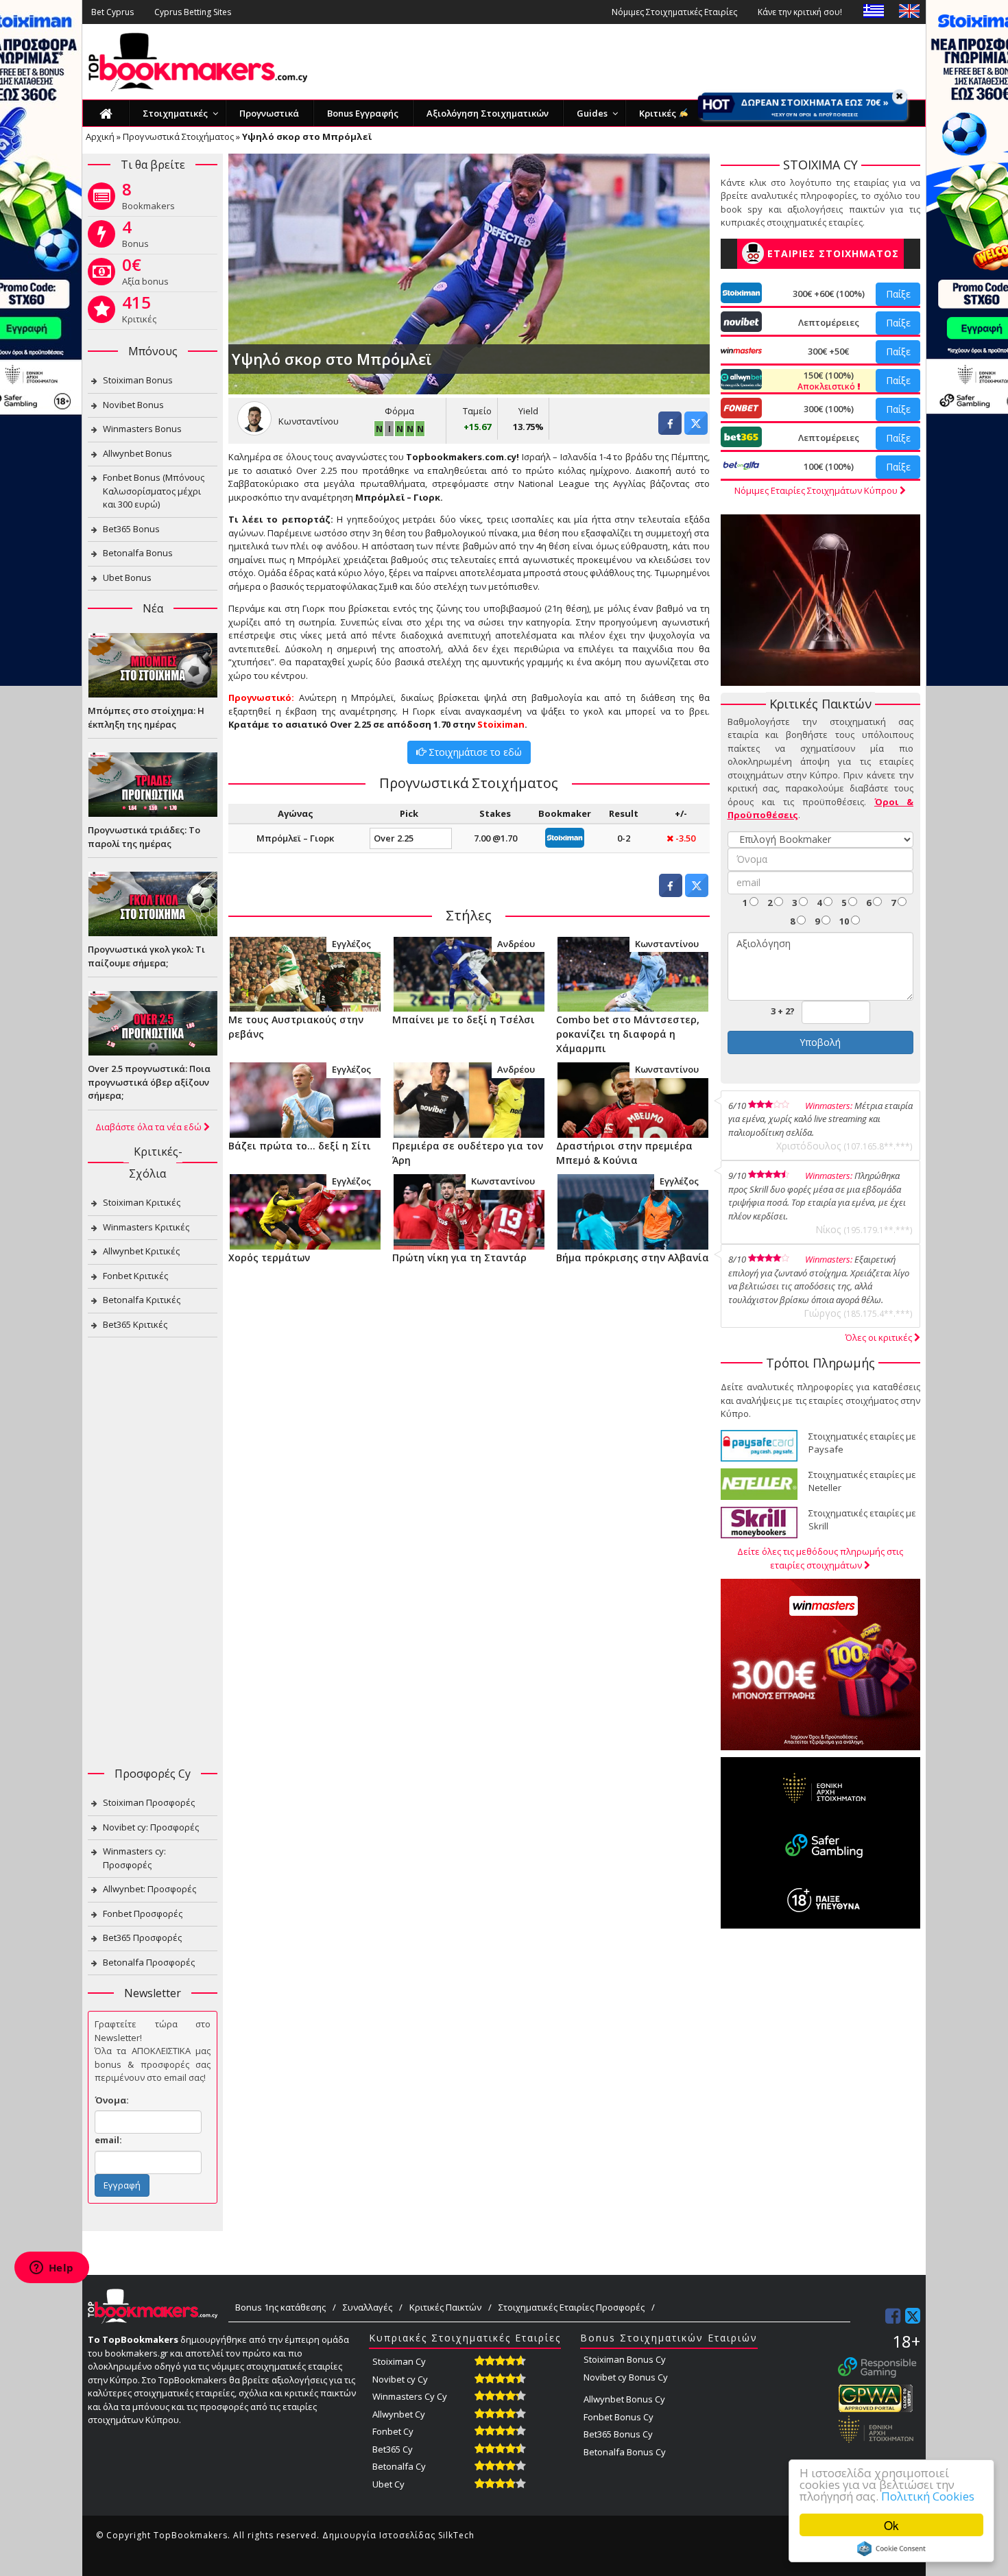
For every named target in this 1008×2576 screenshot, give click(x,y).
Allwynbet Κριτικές (141, 1251)
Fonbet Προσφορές (143, 1913)
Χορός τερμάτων (269, 1257)
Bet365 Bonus (131, 529)
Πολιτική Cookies (928, 2496)
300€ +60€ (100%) (829, 294)
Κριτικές (139, 312)
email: (108, 2140)
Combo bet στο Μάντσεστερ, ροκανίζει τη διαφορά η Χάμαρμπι (628, 1034)
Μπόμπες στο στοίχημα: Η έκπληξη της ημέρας (146, 717)
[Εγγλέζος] (305, 973)
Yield (528, 411)
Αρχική (100, 136)
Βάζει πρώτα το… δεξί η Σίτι (300, 1146)
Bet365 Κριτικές (135, 1324)
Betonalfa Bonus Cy (625, 2452)
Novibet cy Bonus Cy (626, 2377)
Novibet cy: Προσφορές (151, 1827)
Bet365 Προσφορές (142, 1937)
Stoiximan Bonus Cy (625, 2359)
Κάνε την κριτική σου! (800, 12)
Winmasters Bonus (142, 429)
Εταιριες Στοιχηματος (833, 253)
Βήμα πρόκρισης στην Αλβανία (633, 1257)
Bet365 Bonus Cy (618, 2434)
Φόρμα (399, 411)
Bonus (135, 237)
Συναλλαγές (368, 2307)
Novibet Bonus (133, 405)
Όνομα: (112, 2100)
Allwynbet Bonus (137, 453)
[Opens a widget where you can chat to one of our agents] (51, 2269)
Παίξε (898, 294)
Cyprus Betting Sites (193, 12)
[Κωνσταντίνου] (633, 973)
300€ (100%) (829, 409)
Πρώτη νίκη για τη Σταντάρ (459, 1257)
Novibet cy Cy (400, 2379)
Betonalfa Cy (399, 2466)
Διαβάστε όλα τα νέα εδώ (149, 1127)
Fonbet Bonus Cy (619, 2417)
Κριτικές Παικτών (445, 2307)
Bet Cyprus (112, 12)
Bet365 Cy (393, 2449)
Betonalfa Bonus (138, 553)
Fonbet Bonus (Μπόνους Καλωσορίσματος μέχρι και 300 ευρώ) (154, 491)
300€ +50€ (828, 351)
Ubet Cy (388, 2484)
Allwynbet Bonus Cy (624, 2399)
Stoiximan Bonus (138, 380)
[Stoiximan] (565, 837)
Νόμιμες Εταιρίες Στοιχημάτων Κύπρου (817, 490)
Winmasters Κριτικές (146, 1227)
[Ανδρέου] (469, 973)
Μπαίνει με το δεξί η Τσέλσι (464, 1019)
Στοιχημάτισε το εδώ (474, 752)
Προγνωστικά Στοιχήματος (178, 136)
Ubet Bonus (127, 577)
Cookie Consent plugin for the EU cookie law (891, 2549)
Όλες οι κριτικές (880, 1337)
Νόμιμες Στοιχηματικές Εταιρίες (674, 12)
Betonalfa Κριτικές (142, 1300)
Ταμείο (477, 411)
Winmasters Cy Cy (410, 2396)
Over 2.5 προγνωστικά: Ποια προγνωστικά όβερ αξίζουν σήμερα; (149, 1082)
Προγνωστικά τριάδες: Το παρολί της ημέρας (144, 837)
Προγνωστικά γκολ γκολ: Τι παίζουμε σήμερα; (146, 956)
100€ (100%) (829, 466)
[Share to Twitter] (696, 431)
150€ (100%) (827, 381)
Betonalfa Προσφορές (149, 1962)
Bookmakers (148, 199)
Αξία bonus (145, 274)
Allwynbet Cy (399, 2414)
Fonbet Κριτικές (135, 1276)
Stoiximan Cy (399, 2361)
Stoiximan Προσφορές (149, 1802)
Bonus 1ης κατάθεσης (280, 2307)
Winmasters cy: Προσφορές (134, 1858)
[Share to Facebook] (670, 431)
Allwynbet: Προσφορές (149, 1889)
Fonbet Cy (393, 2431)
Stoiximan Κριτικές (142, 1202)
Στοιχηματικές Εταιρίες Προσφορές (572, 2307)
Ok (891, 2525)
